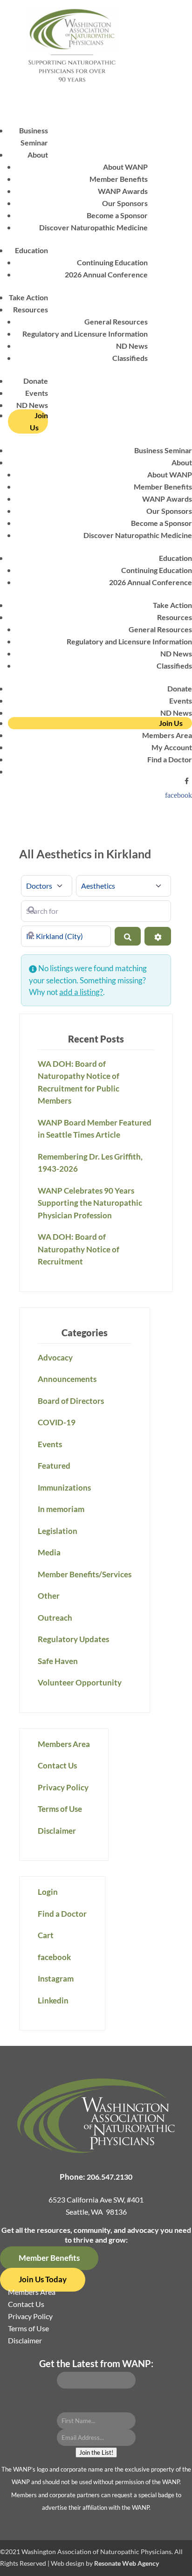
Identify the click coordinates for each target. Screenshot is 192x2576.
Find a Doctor (170, 759)
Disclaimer (57, 1831)
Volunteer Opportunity (80, 1682)
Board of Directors (71, 1401)
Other (49, 1596)
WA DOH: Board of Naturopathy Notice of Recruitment (79, 1249)
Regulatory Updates (73, 1639)
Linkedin (53, 2000)
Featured (54, 1466)
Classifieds (130, 358)
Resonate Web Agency (127, 2563)
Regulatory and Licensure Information (85, 334)
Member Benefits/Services (85, 1574)
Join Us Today (43, 2279)
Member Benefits (119, 179)
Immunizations (64, 1488)
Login (48, 1892)
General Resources (116, 321)
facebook (178, 795)
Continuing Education (112, 262)
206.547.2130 (110, 2177)
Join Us (39, 421)
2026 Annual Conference (106, 274)
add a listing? (81, 992)
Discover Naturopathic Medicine (93, 227)
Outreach (55, 1618)
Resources (31, 309)
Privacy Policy (63, 1787)
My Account (172, 747)
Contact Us (57, 1765)
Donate (36, 381)
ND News (132, 346)
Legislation (58, 1531)
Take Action (28, 297)
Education (31, 250)
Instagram (56, 1979)
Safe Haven (58, 1661)
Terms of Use (60, 1809)
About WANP (125, 167)
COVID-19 (57, 1422)
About (38, 155)
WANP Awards (123, 191)
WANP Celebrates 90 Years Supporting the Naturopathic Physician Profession (90, 1203)
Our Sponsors (125, 203)
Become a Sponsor (117, 215)
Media (49, 1552)
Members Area (167, 735)
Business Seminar (163, 450)
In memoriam (61, 1509)
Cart (46, 1935)
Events (37, 393)
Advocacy (55, 1357)
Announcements (67, 1379)
